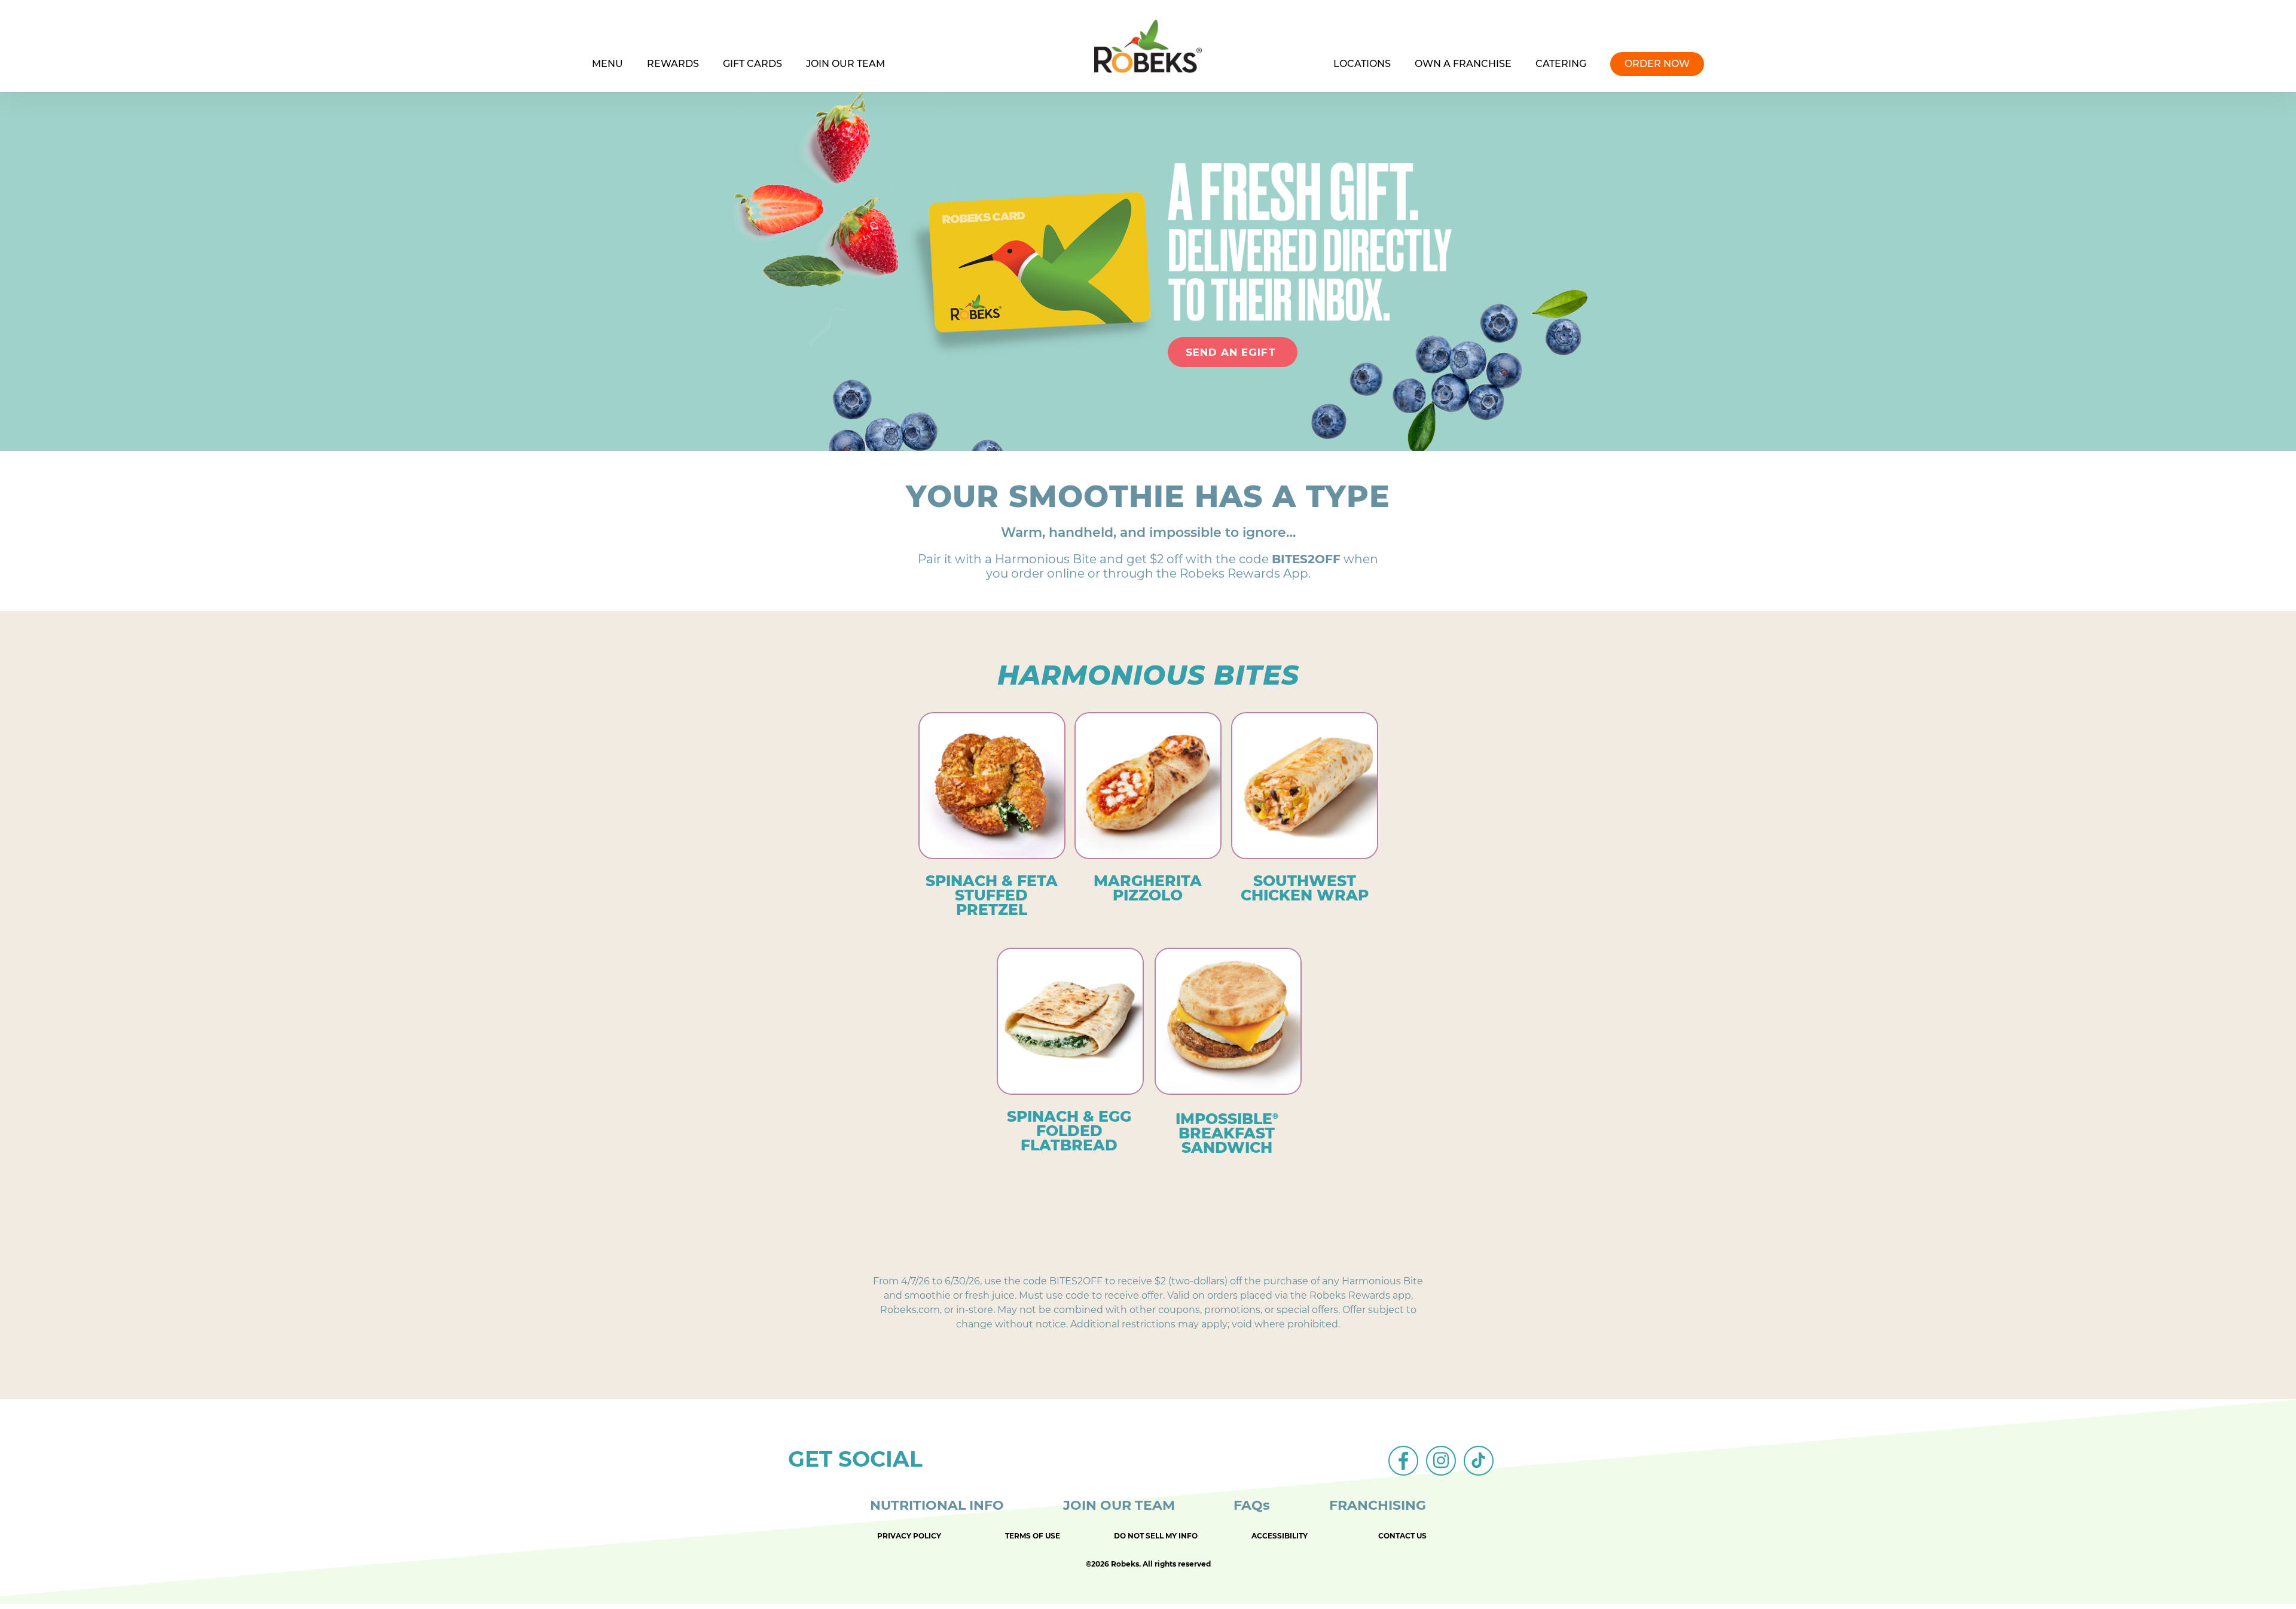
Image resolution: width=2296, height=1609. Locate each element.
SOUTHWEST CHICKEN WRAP (1305, 888)
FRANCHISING (1378, 1505)
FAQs (1252, 1505)
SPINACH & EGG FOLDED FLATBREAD (1069, 1131)
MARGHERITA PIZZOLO (1148, 888)
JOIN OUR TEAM (1119, 1505)
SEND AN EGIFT (1233, 352)
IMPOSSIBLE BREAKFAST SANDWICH (1227, 1133)
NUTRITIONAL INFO (937, 1505)
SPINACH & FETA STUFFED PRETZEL (992, 895)
